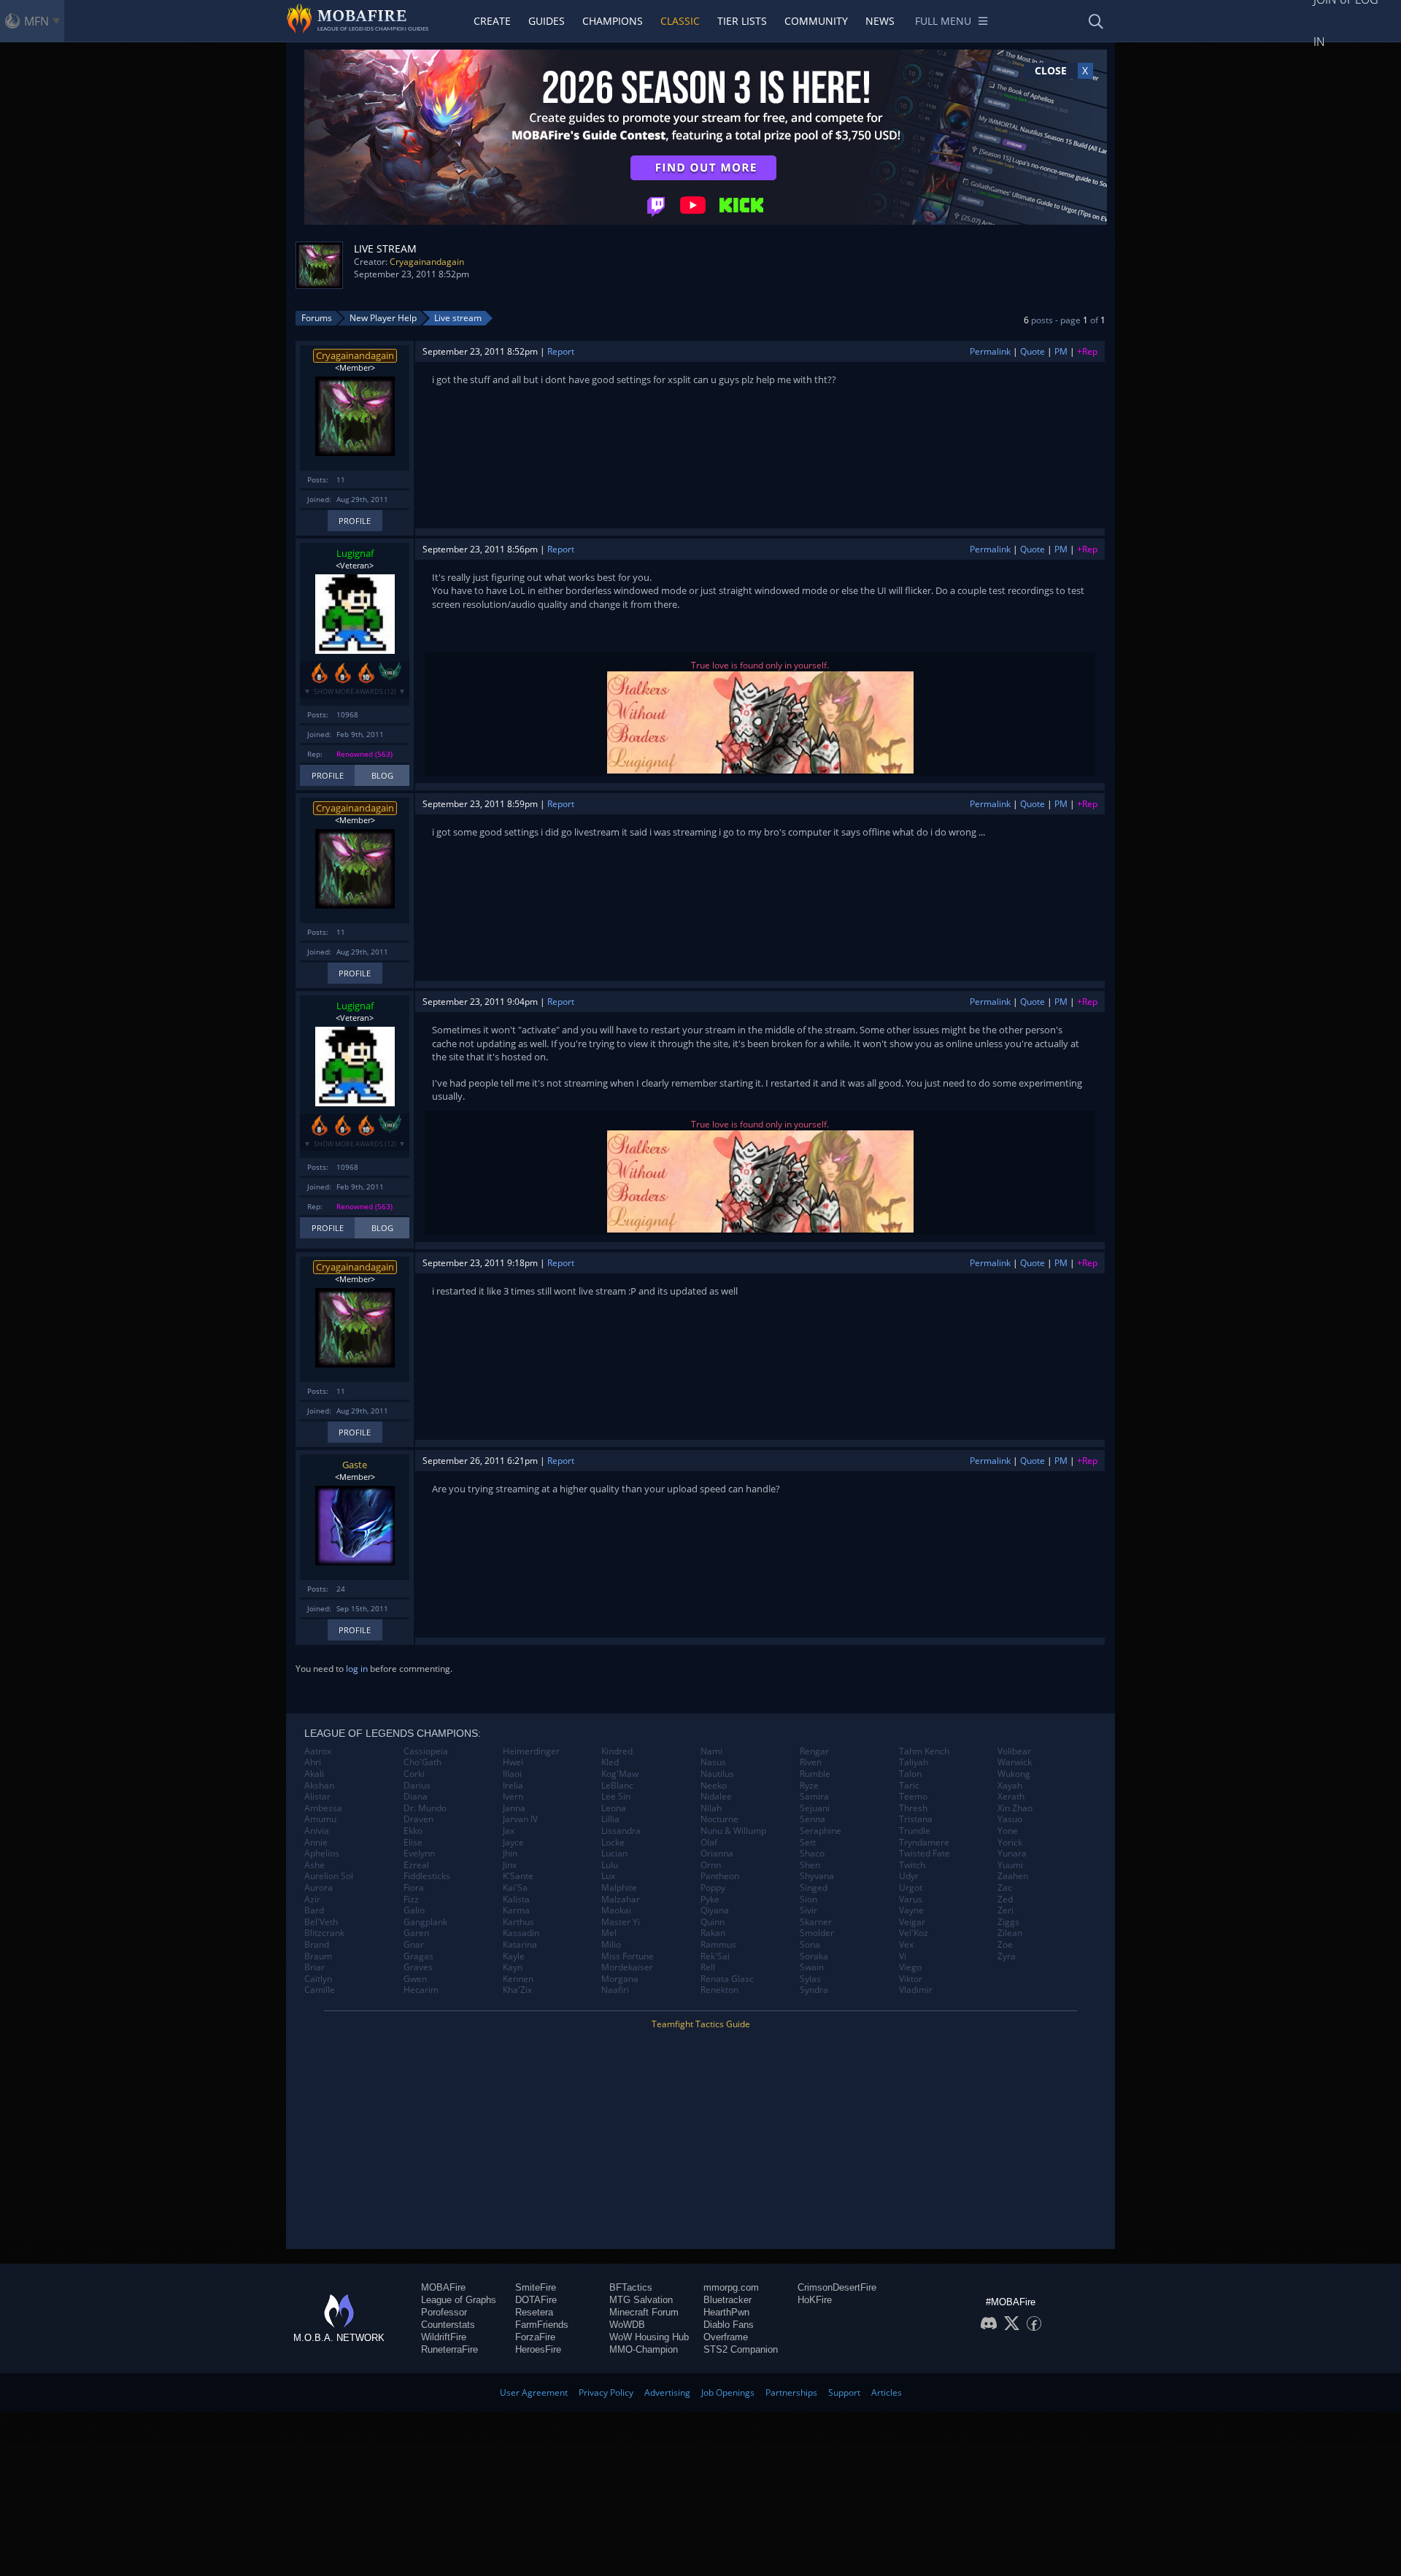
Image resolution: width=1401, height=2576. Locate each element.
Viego (910, 1967)
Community (816, 21)
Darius (417, 1786)
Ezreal (416, 1865)
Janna (514, 1808)
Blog (382, 775)
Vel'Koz (914, 1933)
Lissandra (621, 1831)
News (880, 21)
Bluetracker (727, 2300)
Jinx (510, 1865)
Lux (608, 1876)
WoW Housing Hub (649, 2337)
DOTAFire (536, 2300)
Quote (1033, 351)
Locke (613, 1843)
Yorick (1010, 1843)
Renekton (719, 1990)
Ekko (413, 1831)
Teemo (913, 1797)
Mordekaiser (627, 1967)
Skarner (816, 1922)
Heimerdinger (531, 1751)
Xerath (1011, 1797)
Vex (906, 1945)
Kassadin (521, 1933)
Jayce (513, 1843)
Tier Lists (742, 21)
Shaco (812, 1854)
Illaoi (512, 1774)
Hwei (513, 1762)
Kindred (617, 1751)
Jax (509, 1831)
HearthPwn (726, 2312)
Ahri (313, 1762)
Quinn (713, 1922)
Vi (903, 1956)
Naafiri (615, 1990)
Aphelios (322, 1854)
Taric (909, 1786)
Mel (609, 1933)
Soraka (814, 1956)
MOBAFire (443, 2287)
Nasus (713, 1762)
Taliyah (914, 1762)
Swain (812, 1967)
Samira (814, 1797)
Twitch (912, 1865)
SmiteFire (536, 2287)
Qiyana (715, 1910)
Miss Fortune (628, 1956)
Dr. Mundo (425, 1808)
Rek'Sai (715, 1956)
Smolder (817, 1933)
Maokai (616, 1910)
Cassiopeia (426, 1751)
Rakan (713, 1933)
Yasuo (1010, 1819)
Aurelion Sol (329, 1876)
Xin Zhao (1015, 1808)
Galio (414, 1910)
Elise (413, 1843)
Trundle (915, 1831)
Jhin (510, 1854)
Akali (314, 1774)
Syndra (814, 1990)
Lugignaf (355, 553)
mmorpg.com (731, 2287)
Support (844, 2392)
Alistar (317, 1797)
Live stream (458, 318)
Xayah (1010, 1786)
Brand (317, 1945)
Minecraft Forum (644, 2312)
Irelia (513, 1786)
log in (357, 1669)
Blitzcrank (324, 1933)
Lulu (610, 1865)
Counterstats (448, 2325)
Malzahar (621, 1900)
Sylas (810, 1979)
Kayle (514, 1956)
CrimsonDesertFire (837, 2287)
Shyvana (817, 1876)
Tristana (916, 1819)
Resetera (534, 2312)
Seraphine (821, 1831)
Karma (516, 1910)
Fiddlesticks (427, 1876)
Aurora (319, 1888)
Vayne (911, 1910)
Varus (911, 1900)
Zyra (1007, 1956)
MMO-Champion (644, 2349)
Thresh (913, 1808)
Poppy (713, 1888)
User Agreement (534, 2392)
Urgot (911, 1888)
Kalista (516, 1900)
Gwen (415, 1979)
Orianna (717, 1854)
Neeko (714, 1786)
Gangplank (425, 1922)
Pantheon (720, 1876)
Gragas (418, 1956)
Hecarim (421, 1990)
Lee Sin (616, 1797)
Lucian (614, 1854)
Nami (711, 1751)
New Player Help (383, 318)
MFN (36, 21)
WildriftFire (444, 2337)
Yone (1008, 1831)
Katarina (520, 1945)
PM (1061, 351)
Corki (414, 1774)
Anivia (317, 1831)
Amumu (320, 1819)
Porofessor (444, 2312)
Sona (810, 1945)
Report (561, 351)
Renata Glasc (727, 1979)
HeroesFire (538, 2349)
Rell (708, 1967)
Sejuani (815, 1808)
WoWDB (627, 2325)
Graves (418, 1967)
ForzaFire (535, 2337)
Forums (317, 318)
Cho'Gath (422, 1762)
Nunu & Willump (733, 1831)
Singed (814, 1888)
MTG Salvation (641, 2300)
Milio (611, 1945)
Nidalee (716, 1797)
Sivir (808, 1910)
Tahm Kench (924, 1751)
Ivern (513, 1797)
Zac (1005, 1888)
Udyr (909, 1876)
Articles (887, 2392)
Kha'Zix (517, 1990)
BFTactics (631, 2287)
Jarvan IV (520, 1819)
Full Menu (943, 21)
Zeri (1006, 1910)
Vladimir (916, 1990)
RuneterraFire (449, 2349)
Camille (320, 1990)
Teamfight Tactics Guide (701, 2024)
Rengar (814, 1751)
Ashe (314, 1865)
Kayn (513, 1967)
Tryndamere (924, 1843)
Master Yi (621, 1922)
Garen (416, 1933)
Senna (813, 1819)
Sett (808, 1843)
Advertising (667, 2392)
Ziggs (1008, 1922)
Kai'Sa (515, 1888)
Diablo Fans (729, 2325)
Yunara (1012, 1854)
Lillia (610, 1819)
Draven (418, 1819)
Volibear (1014, 1751)
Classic (680, 21)
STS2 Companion (741, 2349)
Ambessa (323, 1808)
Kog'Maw (620, 1774)
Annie (316, 1843)
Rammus (718, 1945)
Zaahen (1013, 1876)
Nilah (711, 1808)
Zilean (1010, 1933)
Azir (312, 1900)
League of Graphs (459, 2300)
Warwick (1015, 1762)
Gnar (414, 1945)
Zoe (1005, 1945)
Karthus (518, 1922)
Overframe (726, 2337)
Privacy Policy (606, 2392)
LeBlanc (617, 1786)
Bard (314, 1910)
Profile (355, 521)
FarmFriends (542, 2325)
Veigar (912, 1922)
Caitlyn (318, 1979)
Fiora (414, 1888)
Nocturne (719, 1819)
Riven (811, 1762)
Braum (318, 1956)
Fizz (411, 1900)
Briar (314, 1967)
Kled (610, 1762)
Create (492, 21)
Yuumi (1010, 1865)
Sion (808, 1900)
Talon (910, 1774)
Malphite (619, 1888)
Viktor (911, 1979)
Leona (614, 1808)
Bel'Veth (321, 1922)
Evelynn (419, 1854)
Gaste (355, 1465)
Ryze (809, 1786)
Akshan (319, 1786)
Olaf (709, 1843)
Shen (810, 1865)
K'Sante (518, 1876)
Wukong (1014, 1774)
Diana (416, 1797)
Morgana (620, 1979)
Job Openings (728, 2392)
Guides (547, 21)
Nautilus (717, 1774)
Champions (613, 21)
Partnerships (791, 2392)
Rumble (815, 1774)
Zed (1005, 1900)
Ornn (711, 1865)
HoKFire (815, 2300)
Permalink (990, 351)
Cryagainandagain (427, 262)
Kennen (518, 1979)
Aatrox (318, 1751)
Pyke (710, 1900)
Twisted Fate (925, 1854)
